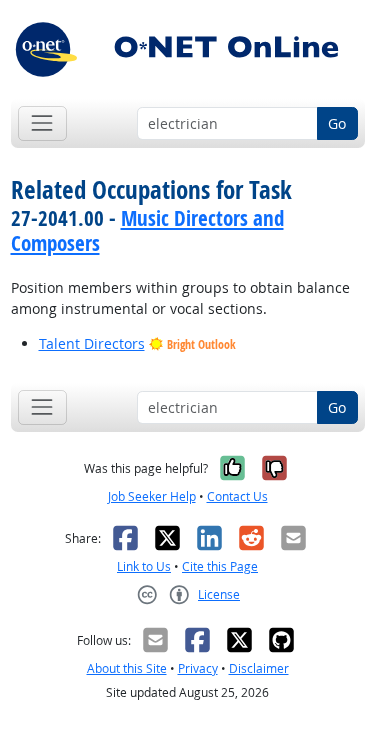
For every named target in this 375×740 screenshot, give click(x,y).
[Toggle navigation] (42, 123)
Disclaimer (259, 668)
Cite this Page (220, 566)
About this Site (127, 668)
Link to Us (144, 566)
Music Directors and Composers (147, 230)
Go (337, 123)
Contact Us (237, 496)
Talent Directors (92, 343)
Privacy (198, 668)
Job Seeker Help (152, 496)
